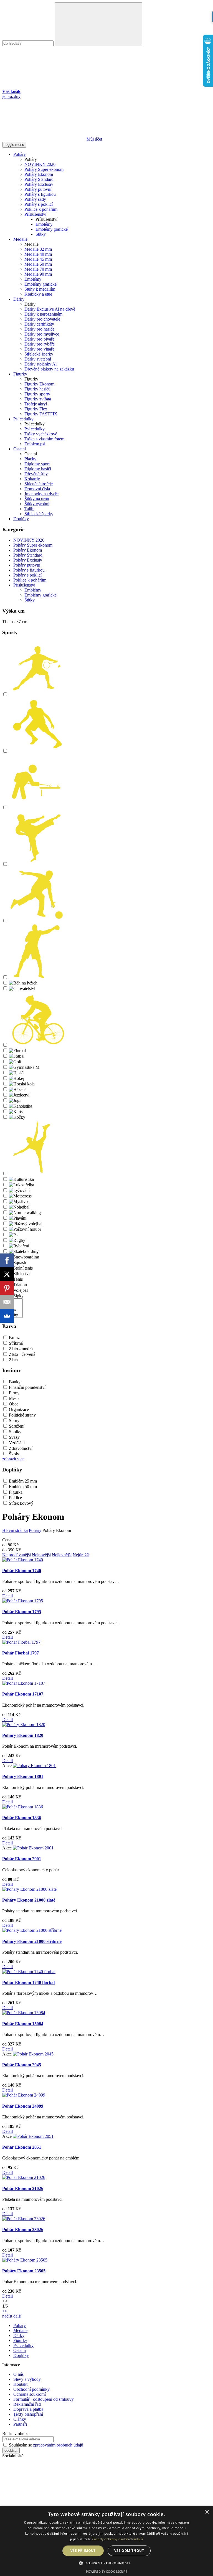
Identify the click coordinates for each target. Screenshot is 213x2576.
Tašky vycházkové (41, 434)
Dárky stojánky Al (40, 364)
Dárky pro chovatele (42, 319)
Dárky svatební (38, 359)
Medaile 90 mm (38, 274)
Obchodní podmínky (31, 2389)
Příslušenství (35, 214)
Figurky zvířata (38, 399)
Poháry (20, 154)
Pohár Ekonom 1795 (22, 1612)
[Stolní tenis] (21, 1268)
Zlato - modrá (21, 1349)
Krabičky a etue (38, 294)
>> (5, 2311)
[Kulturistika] (21, 1179)
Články (20, 2419)
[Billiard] (37, 808)
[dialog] (106, 2541)
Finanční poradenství (27, 1387)
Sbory (14, 1421)
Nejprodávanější (17, 1555)
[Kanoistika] (21, 1106)
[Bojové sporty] (37, 864)
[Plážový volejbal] (26, 1224)
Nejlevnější (62, 1555)
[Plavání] (18, 1218)
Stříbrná (16, 1343)
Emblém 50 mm (23, 1487)
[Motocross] (20, 1196)
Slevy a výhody (27, 2379)
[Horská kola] (22, 1084)
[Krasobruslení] (37, 1174)
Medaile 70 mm (38, 269)
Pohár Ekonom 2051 (22, 2147)
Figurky (20, 374)
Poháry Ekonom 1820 (23, 1735)
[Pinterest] (7, 1288)
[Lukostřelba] (21, 1185)
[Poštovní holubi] (25, 1229)
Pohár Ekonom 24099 (23, 2106)
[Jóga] (15, 1101)
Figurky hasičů (37, 389)
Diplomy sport (37, 464)
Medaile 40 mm (38, 254)
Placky (30, 459)
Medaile (20, 239)
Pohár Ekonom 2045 (22, 2065)
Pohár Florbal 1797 (21, 1653)
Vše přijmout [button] (83, 2551)
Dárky (19, 299)
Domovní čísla (37, 489)
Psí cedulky (23, 419)
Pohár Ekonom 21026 (23, 2188)
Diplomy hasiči (38, 469)
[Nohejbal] (19, 1207)
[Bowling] (37, 921)
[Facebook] (7, 1260)
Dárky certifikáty (39, 324)
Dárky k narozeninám (43, 314)
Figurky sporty (37, 394)
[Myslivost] (20, 1201)
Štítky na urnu (37, 499)
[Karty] (16, 1112)
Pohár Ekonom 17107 (23, 1694)
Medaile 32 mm (38, 249)
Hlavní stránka (15, 1530)
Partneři (20, 2424)
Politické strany (22, 1415)
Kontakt (20, 2384)
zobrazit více (13, 1459)
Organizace (19, 1409)
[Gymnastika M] (24, 1067)
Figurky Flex (36, 409)
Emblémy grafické (52, 229)
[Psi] (14, 1235)
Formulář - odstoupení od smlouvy (44, 2399)
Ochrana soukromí (30, 2394)
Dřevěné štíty (36, 474)
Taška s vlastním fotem (44, 439)
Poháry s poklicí (39, 204)
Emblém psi (35, 444)
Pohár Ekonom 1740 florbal (28, 1982)
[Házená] (18, 1089)
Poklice (15, 1498)
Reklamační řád (27, 2404)
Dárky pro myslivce (42, 334)
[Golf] (15, 1062)
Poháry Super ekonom (44, 169)
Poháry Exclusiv (39, 184)
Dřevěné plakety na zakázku (49, 369)
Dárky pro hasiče (39, 329)
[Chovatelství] (22, 988)
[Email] (7, 1302)
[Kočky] (17, 1117)
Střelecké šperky (39, 354)
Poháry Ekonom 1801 (23, 1776)
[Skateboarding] (24, 1251)
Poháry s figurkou (40, 194)
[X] (7, 1274)
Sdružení (17, 1426)
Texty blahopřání (28, 2414)
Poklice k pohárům (41, 209)
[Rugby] (17, 1240)
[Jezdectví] (19, 1095)
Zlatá (13, 1360)
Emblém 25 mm (23, 1481)
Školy (14, 1454)
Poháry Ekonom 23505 (24, 2271)
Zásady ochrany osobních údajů (117, 2539)
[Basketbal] (37, 751)
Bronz (14, 1338)
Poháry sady (35, 199)
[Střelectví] (19, 1274)
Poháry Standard (39, 179)
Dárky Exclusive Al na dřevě (50, 309)
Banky (15, 1382)
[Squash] (17, 1262)
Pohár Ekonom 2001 (22, 1859)
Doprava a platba (28, 2409)
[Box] (37, 977)
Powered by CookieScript (107, 2571)
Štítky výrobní (37, 504)
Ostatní (20, 449)
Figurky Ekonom (39, 384)
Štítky (41, 234)
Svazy (14, 1437)
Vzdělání (17, 1443)
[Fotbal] (17, 1056)
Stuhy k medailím (40, 289)
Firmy (14, 1393)
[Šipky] (16, 1296)
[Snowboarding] (24, 1257)
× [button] (207, 2512)
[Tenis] (16, 1279)
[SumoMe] (7, 1316)
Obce (14, 1404)
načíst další (12, 2316)
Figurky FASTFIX (41, 414)
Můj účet (94, 139)
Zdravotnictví (21, 1448)
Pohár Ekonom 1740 (22, 1571)
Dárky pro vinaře (39, 349)
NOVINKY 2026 (40, 164)
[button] (106, 2563)
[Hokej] (17, 1078)
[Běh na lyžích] (23, 983)
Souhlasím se (45, 2445)
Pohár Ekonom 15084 (23, 2024)
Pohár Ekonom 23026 (23, 2229)
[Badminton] (37, 695)
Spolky (15, 1432)
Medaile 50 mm (38, 264)
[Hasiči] (17, 1073)
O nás (18, 2374)
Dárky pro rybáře (40, 344)
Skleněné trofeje (39, 484)
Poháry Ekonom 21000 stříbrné (32, 1941)
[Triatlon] (18, 1285)
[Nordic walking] (25, 1213)
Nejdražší (81, 1555)
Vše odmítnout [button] (129, 2551)
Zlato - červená (22, 1354)
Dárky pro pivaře (39, 339)
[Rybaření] (19, 1246)
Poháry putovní (38, 189)
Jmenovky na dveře (41, 494)
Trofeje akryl (36, 404)
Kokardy (32, 479)
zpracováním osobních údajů (58, 2445)
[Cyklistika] (37, 1045)
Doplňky (21, 519)
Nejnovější (41, 1555)
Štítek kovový (21, 1503)
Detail (7, 1596)
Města (14, 1398)
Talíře (29, 509)
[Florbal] (17, 1051)
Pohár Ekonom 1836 (22, 1818)
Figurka (16, 1492)
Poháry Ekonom (39, 174)
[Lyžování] (19, 1190)
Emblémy (44, 224)
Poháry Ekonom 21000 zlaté (29, 1900)
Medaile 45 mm (38, 259)
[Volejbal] (18, 1290)
